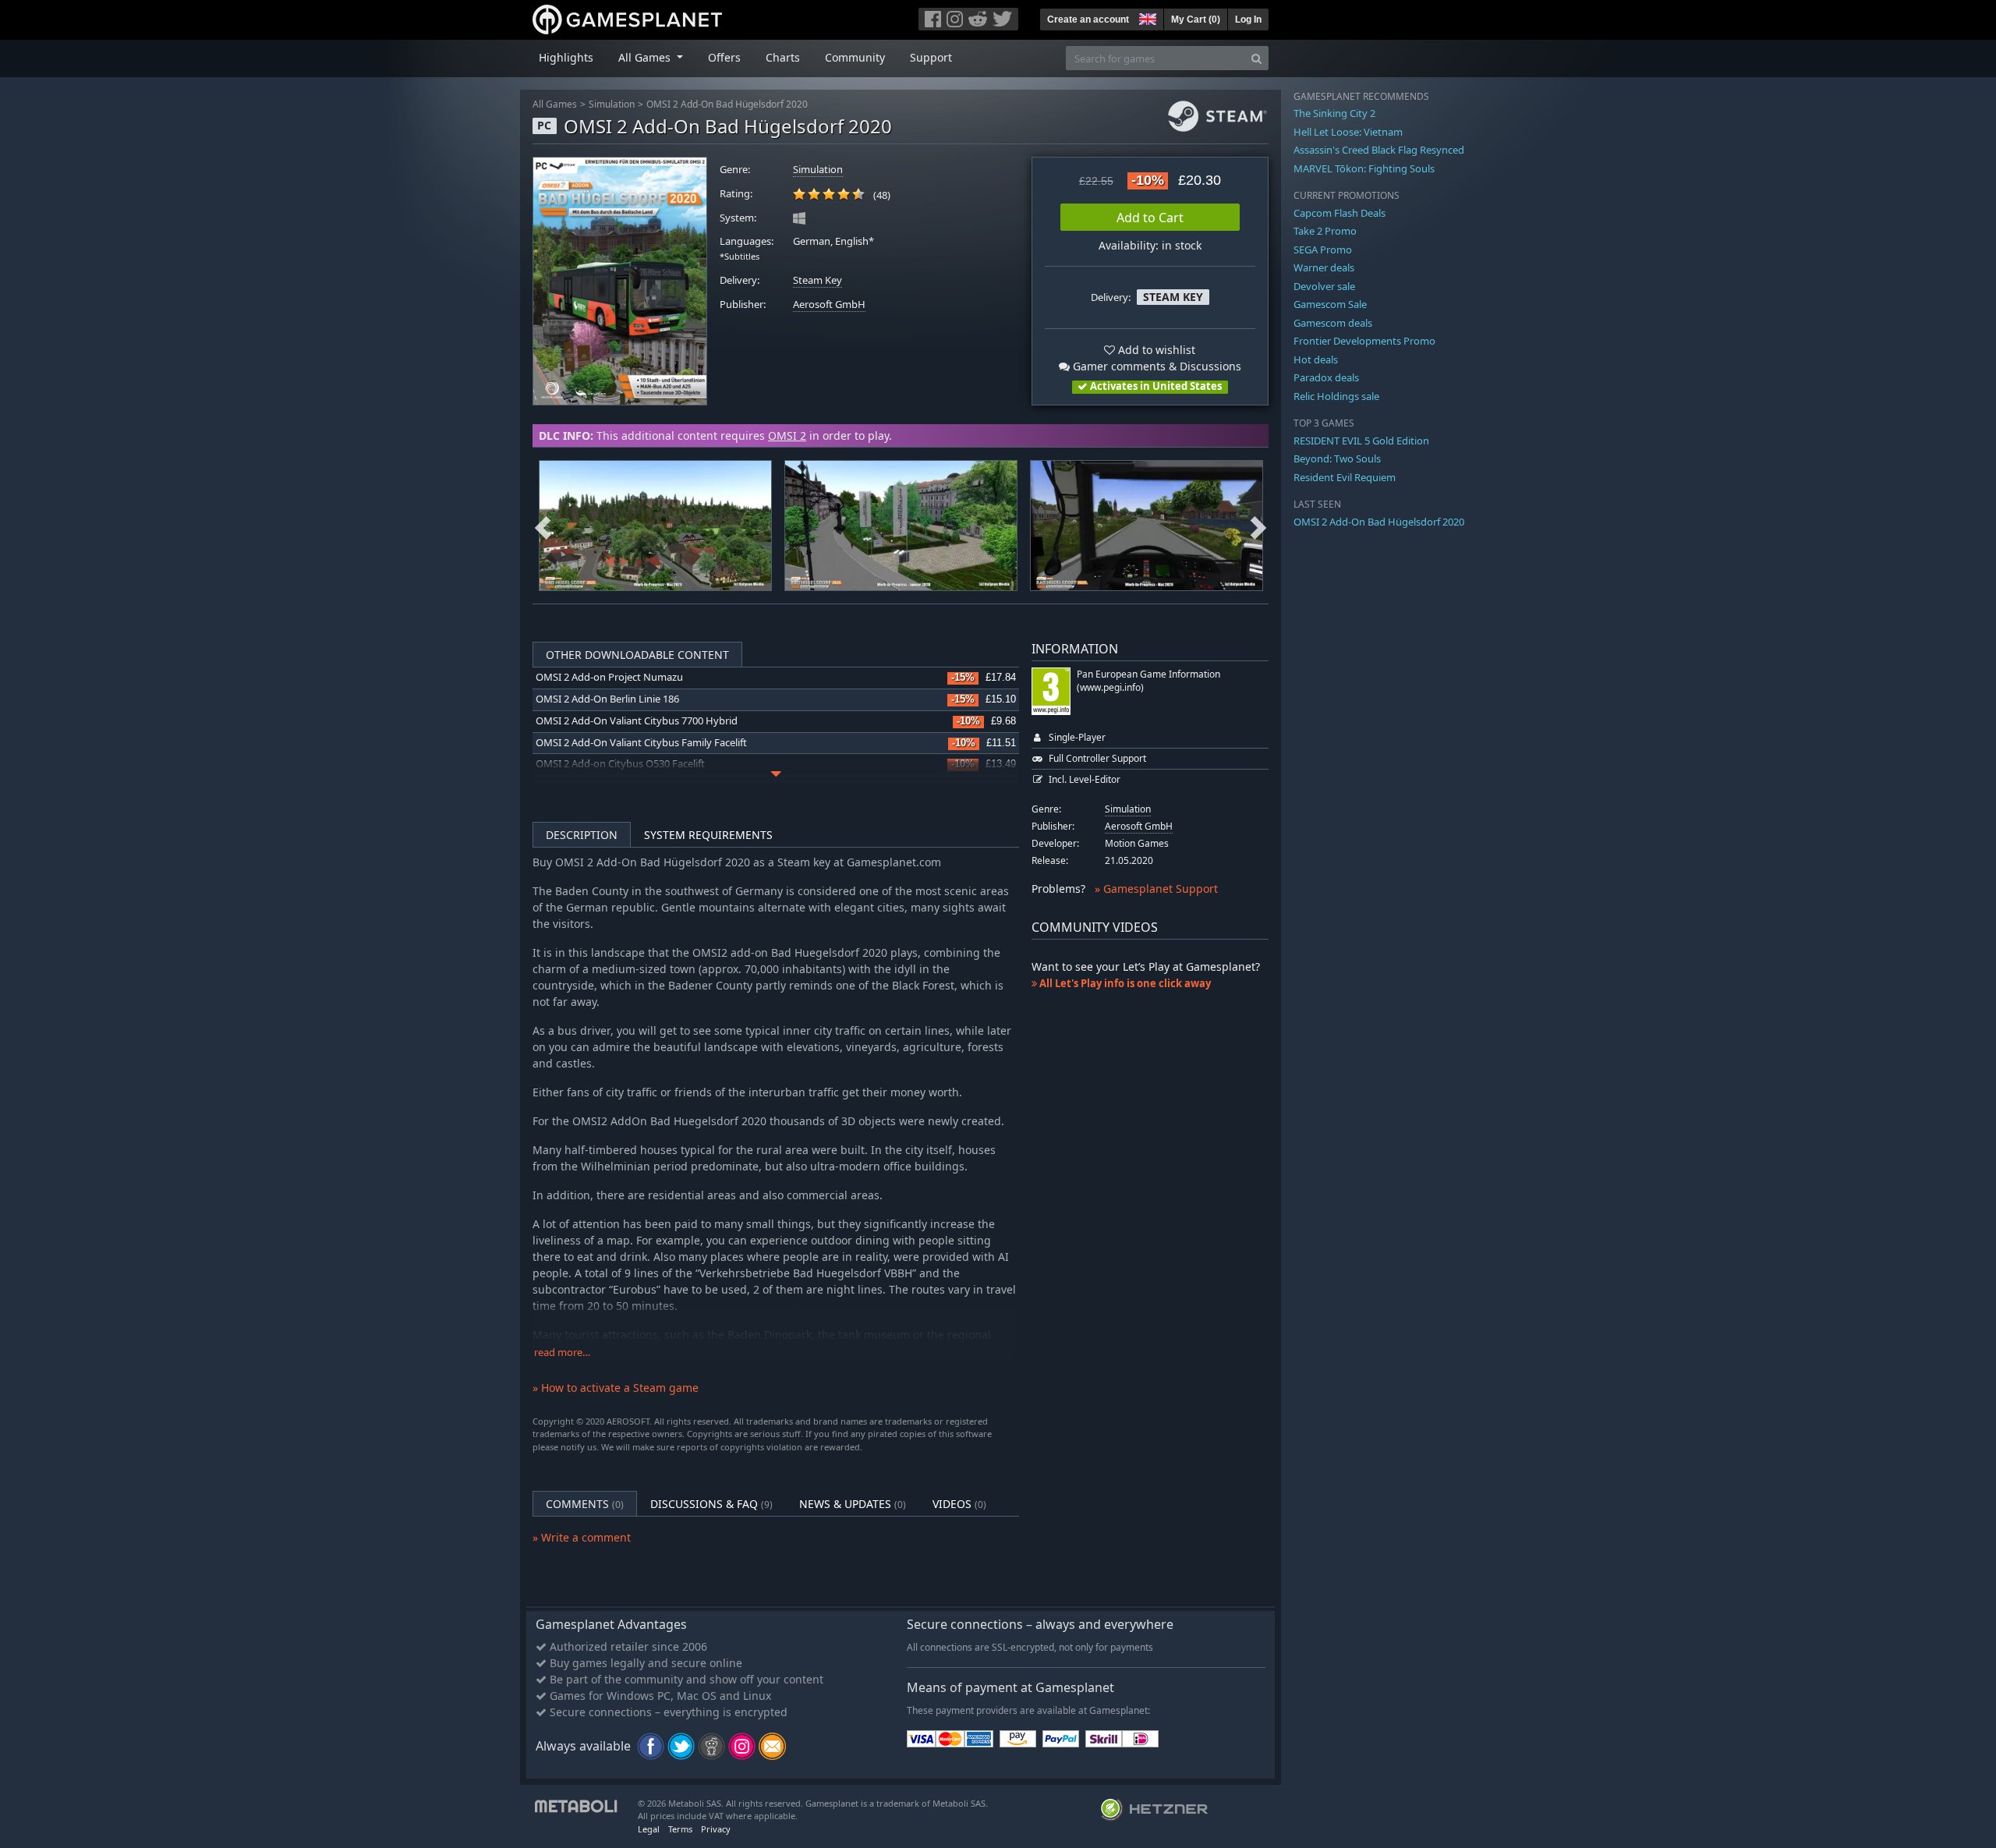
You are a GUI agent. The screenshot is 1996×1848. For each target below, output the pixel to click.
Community (855, 57)
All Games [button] (646, 57)
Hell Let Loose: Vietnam (1348, 132)
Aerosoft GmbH (829, 304)
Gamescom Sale (1330, 304)
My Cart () (1196, 19)
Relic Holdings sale (1336, 396)
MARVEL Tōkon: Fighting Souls (1364, 168)
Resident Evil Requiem (1345, 477)
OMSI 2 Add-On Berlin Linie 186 (607, 699)
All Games (555, 104)
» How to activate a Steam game (616, 1388)
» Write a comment (582, 1537)
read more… (562, 1352)
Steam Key (818, 280)
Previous (543, 526)
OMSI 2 (787, 435)
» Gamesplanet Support (1156, 889)
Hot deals (1316, 359)
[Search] (1256, 58)
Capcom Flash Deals (1340, 213)
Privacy (716, 1829)
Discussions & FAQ (711, 1504)
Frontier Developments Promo (1364, 341)
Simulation (612, 104)
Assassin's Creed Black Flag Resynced (1379, 150)
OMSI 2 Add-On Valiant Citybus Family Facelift (641, 743)
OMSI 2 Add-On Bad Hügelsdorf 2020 (727, 104)
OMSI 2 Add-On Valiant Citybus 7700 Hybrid (637, 721)
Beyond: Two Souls (1337, 458)
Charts (783, 57)
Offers (724, 57)
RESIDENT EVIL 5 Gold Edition (1361, 441)
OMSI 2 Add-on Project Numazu (609, 677)
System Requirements (708, 835)
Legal (649, 1829)
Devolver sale (1324, 286)
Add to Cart (1150, 218)
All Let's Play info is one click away (1124, 983)
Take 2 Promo (1325, 231)
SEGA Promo (1323, 250)
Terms (680, 1829)
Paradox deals (1326, 377)
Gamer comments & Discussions (1155, 366)
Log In (1248, 19)
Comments (585, 1504)
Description (582, 835)
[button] (1146, 17)
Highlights (566, 57)
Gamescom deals (1333, 323)
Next (1258, 526)
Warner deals (1324, 267)
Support (931, 57)
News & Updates (853, 1504)
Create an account (1088, 19)
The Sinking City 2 (1334, 113)
